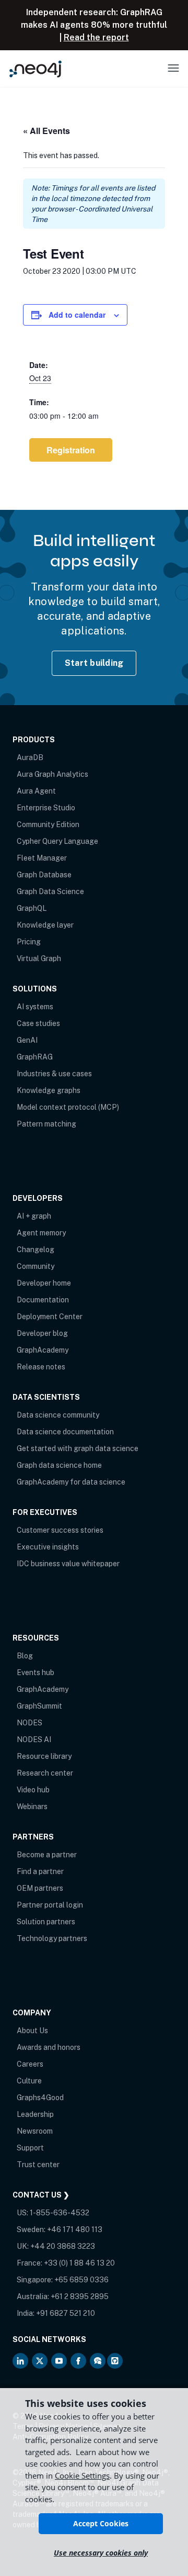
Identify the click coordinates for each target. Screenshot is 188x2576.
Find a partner (40, 1871)
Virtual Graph (39, 958)
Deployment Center (50, 1317)
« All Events (46, 131)
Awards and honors (49, 2047)
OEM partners (40, 1888)
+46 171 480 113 (75, 2229)
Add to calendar (77, 315)
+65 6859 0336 (81, 2280)
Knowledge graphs (49, 1090)
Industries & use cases (54, 1074)
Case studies (38, 1023)
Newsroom (35, 2131)
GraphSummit (39, 1706)
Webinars (32, 1806)
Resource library (44, 1756)
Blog (25, 1656)
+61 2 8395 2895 (80, 2296)
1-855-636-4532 (60, 2213)
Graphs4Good (40, 2098)
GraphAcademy (43, 1350)
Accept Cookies (101, 2523)
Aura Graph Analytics (52, 774)
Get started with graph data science (78, 1448)
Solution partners (46, 1922)
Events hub (36, 1672)
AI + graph (34, 1216)
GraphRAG (35, 1057)
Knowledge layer (45, 925)
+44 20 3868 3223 (63, 2246)
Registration (71, 450)
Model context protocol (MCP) (68, 1107)
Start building (94, 663)
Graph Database (44, 875)
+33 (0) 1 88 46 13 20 (79, 2263)
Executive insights (48, 1547)
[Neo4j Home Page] (36, 69)
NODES (30, 1723)
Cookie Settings (82, 2475)
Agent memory (41, 1233)
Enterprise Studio (46, 808)
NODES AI (34, 1739)
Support (30, 2148)
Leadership (35, 2114)
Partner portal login (50, 1905)
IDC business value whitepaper (68, 1564)
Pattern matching (46, 1124)
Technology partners (52, 1938)
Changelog (36, 1250)
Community (36, 1266)
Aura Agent (36, 791)
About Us (32, 2031)
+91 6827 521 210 (66, 2313)
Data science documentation (65, 1432)
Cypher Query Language (57, 841)
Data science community (58, 1415)
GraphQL (32, 908)
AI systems (35, 1007)
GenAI (27, 1040)
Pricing (29, 942)
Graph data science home (59, 1465)
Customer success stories (60, 1530)
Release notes (41, 1367)
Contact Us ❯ (41, 2195)
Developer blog (42, 1333)
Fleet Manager (42, 858)
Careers (30, 2064)
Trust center (38, 2165)
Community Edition (48, 824)
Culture (29, 2081)
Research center (45, 1773)
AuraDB (30, 757)
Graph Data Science (50, 891)
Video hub (33, 1790)
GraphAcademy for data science (71, 1482)
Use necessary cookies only (101, 2553)
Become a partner (47, 1855)
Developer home (44, 1283)
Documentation (43, 1300)
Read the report (96, 37)
